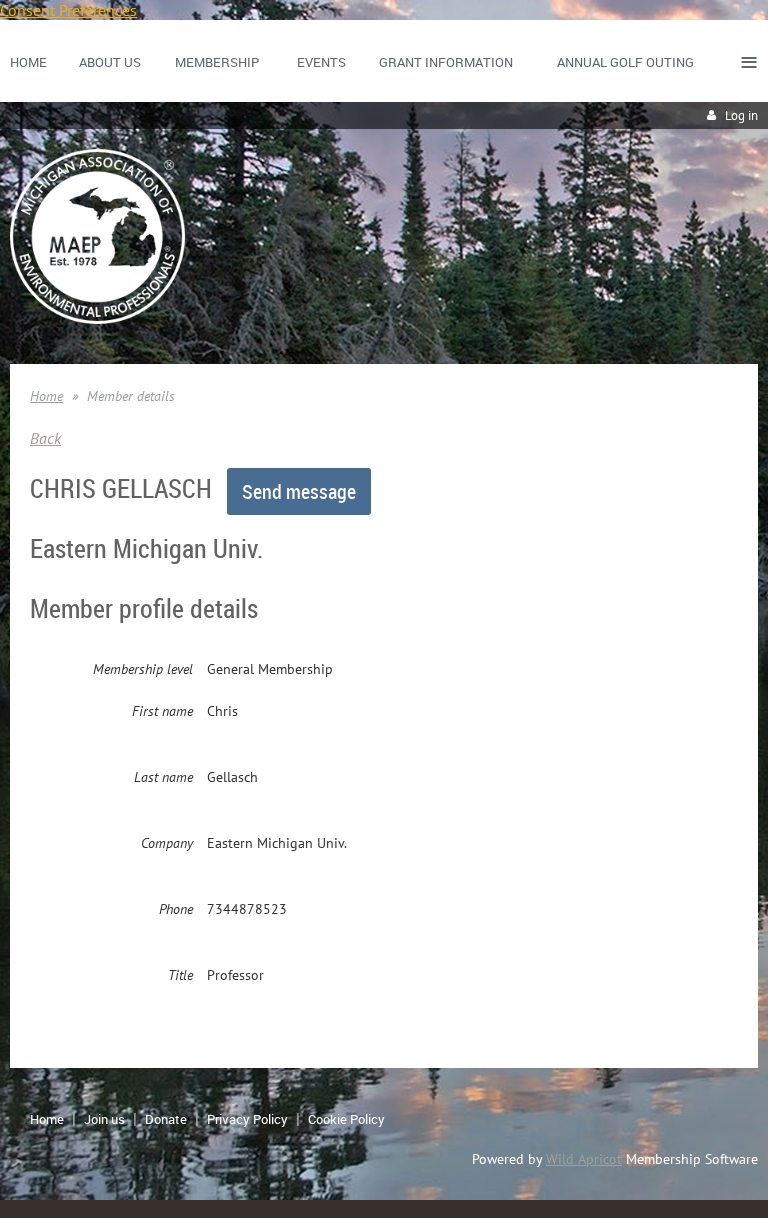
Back (45, 438)
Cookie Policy (346, 1119)
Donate (166, 1119)
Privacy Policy (247, 1119)
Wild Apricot (584, 1159)
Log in (741, 115)
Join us (104, 1119)
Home (46, 396)
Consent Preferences (68, 10)
